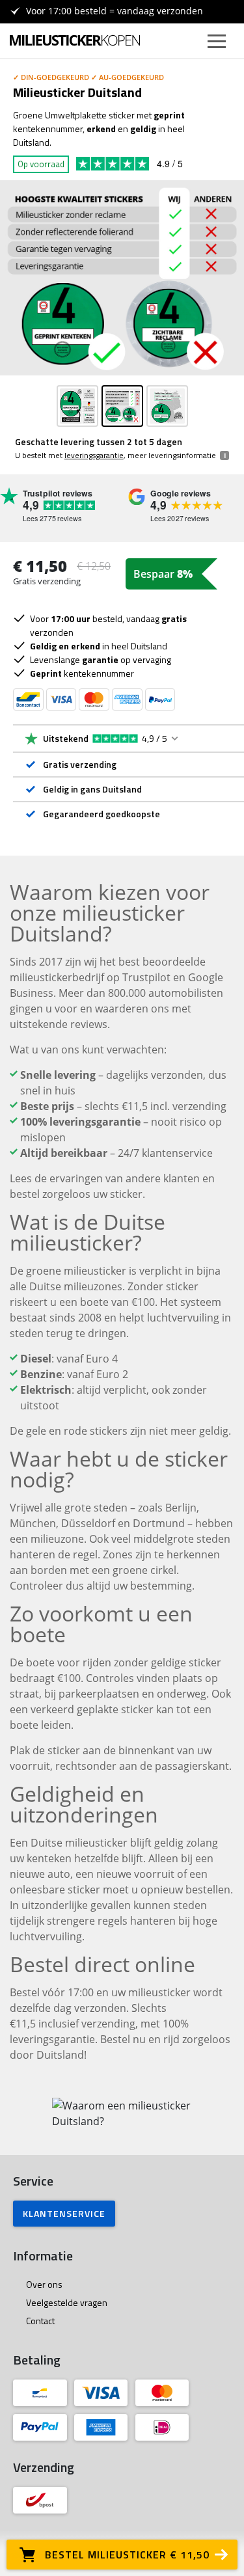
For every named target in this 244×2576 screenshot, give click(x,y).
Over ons (44, 2284)
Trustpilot (151, 164)
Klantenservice (64, 2213)
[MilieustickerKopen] (75, 40)
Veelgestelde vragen (67, 2302)
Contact (40, 2321)
